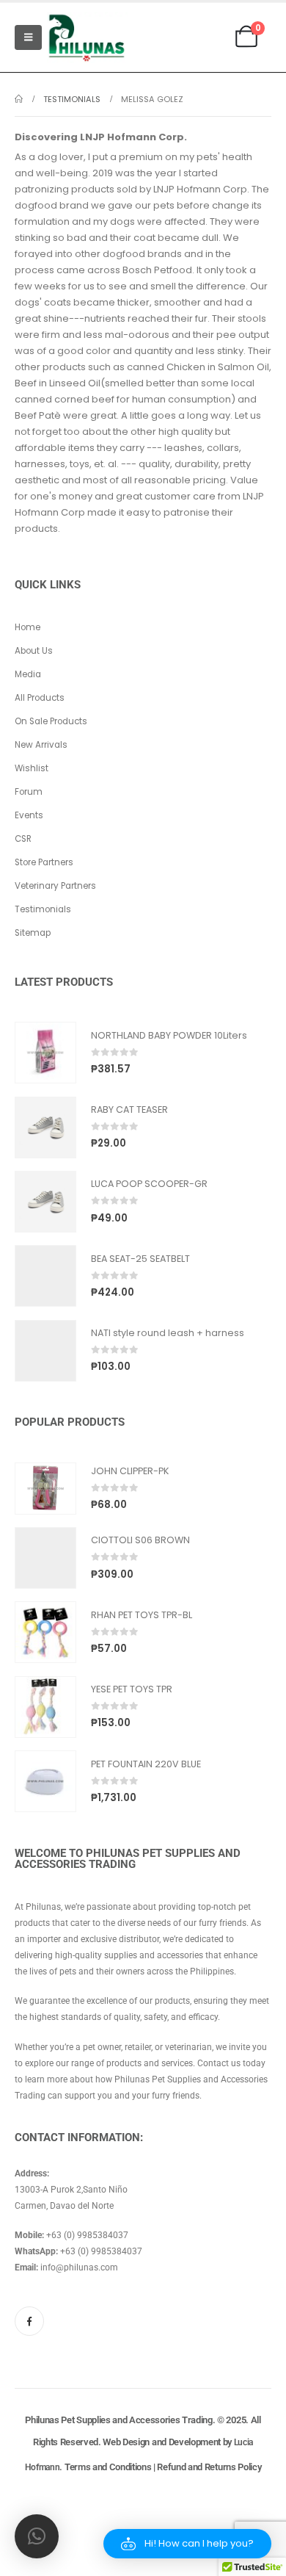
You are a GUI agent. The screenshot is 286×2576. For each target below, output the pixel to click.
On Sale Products (51, 721)
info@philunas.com (79, 2267)
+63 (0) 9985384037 (87, 2235)
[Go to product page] (45, 1053)
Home (27, 627)
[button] (187, 2544)
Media (28, 674)
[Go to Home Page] (19, 99)
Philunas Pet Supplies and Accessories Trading (118, 2420)
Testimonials (43, 909)
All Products (40, 698)
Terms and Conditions (108, 2467)
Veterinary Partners (55, 886)
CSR (23, 839)
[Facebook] (29, 2321)
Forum (29, 792)
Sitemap (33, 933)
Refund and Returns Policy (209, 2467)
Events (29, 815)
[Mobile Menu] (28, 37)
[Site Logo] (87, 37)
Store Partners (44, 862)
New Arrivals (41, 745)
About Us (34, 651)
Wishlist (32, 768)
